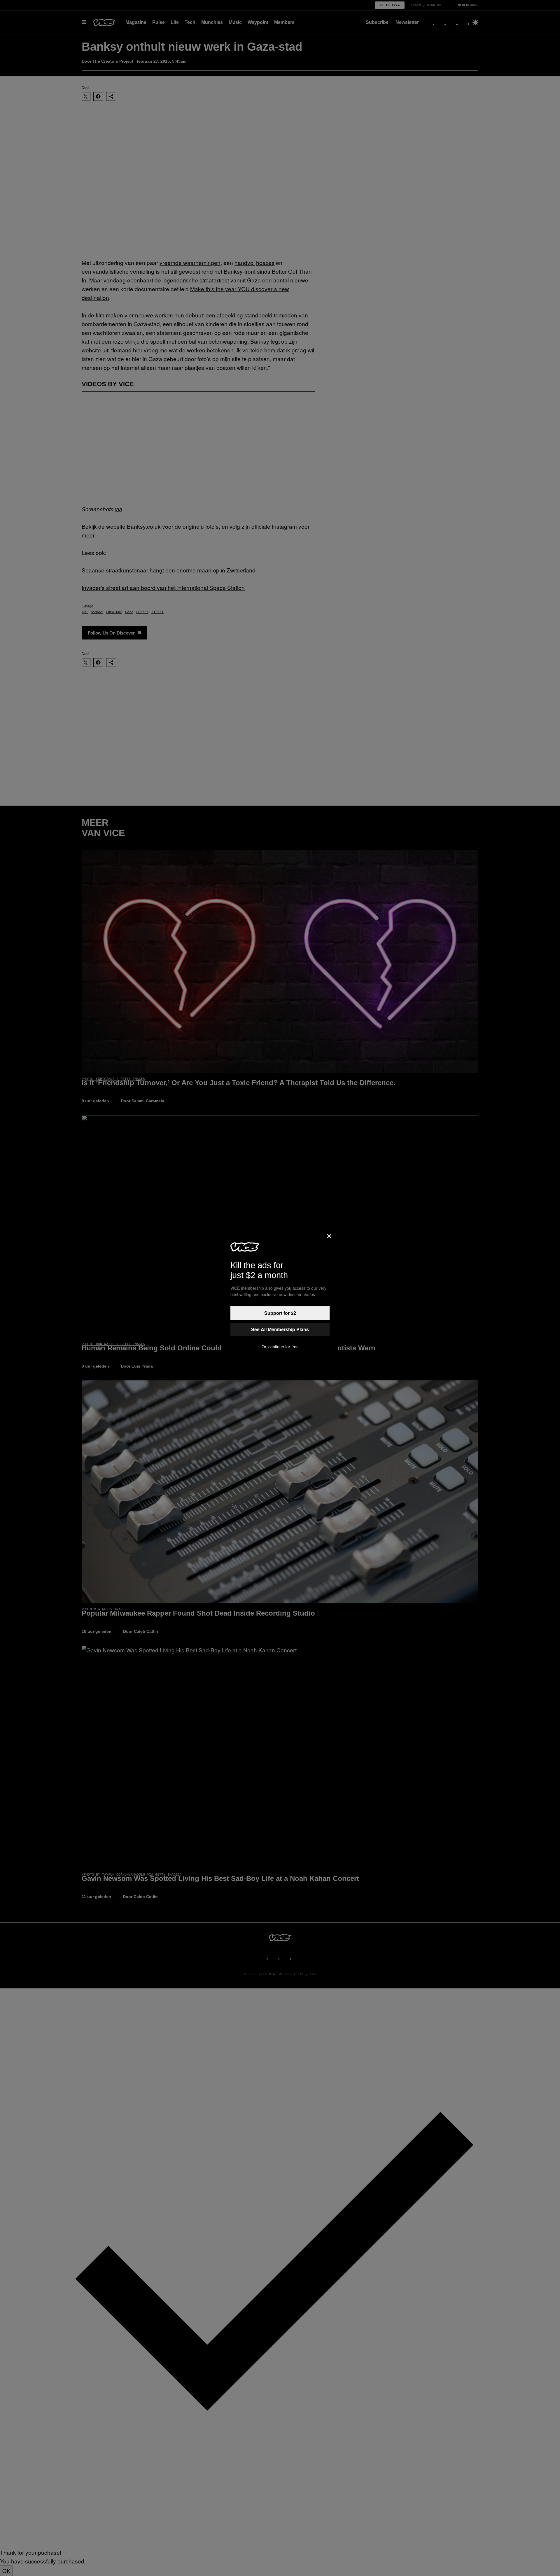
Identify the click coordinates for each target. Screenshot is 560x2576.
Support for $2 (280, 1313)
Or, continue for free (280, 1347)
